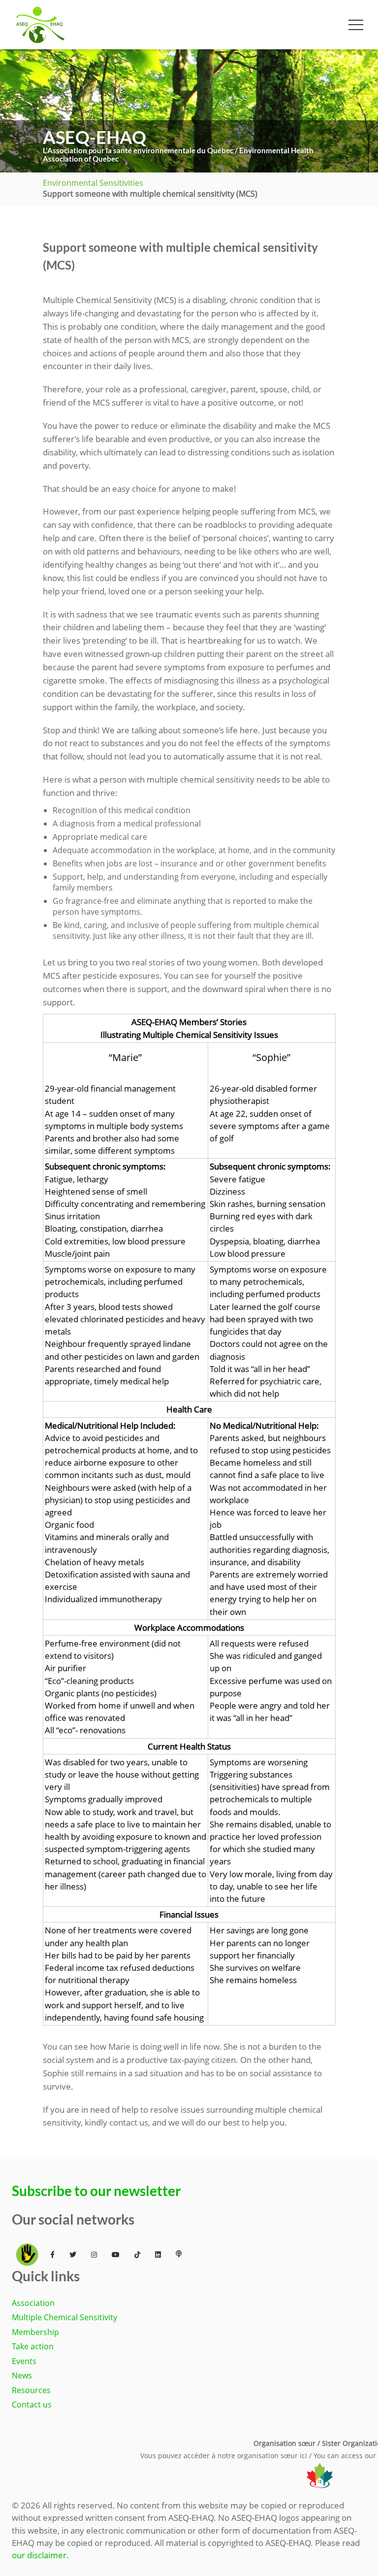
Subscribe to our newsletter (96, 2191)
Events (24, 2361)
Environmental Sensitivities (93, 183)
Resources (31, 2390)
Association (33, 2303)
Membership (35, 2332)
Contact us (32, 2404)
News (22, 2375)
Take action (33, 2346)
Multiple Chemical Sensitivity (64, 2317)
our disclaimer (39, 2555)
